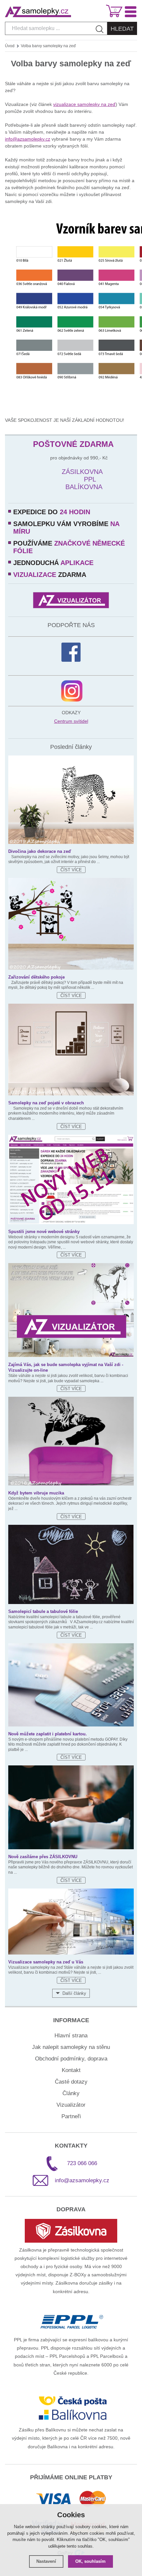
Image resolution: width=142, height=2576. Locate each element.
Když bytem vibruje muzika (36, 1493)
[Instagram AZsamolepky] (72, 691)
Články (71, 2093)
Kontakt (71, 2070)
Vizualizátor (71, 2105)
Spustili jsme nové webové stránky (44, 1232)
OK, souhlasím (90, 2561)
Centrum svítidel (71, 721)
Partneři (71, 2116)
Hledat (122, 29)
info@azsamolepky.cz (28, 139)
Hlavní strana (71, 2036)
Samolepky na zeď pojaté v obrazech (46, 1103)
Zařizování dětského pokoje (36, 977)
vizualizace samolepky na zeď (84, 104)
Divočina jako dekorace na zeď (40, 851)
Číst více (71, 870)
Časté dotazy (71, 2082)
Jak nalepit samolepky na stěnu (71, 2047)
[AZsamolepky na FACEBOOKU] (71, 652)
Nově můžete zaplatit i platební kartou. (48, 1734)
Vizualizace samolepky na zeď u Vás (46, 1962)
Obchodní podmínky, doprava (71, 2059)
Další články (74, 1993)
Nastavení (46, 2561)
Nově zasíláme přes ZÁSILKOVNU (43, 1857)
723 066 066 (82, 2163)
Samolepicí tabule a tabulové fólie (43, 1611)
